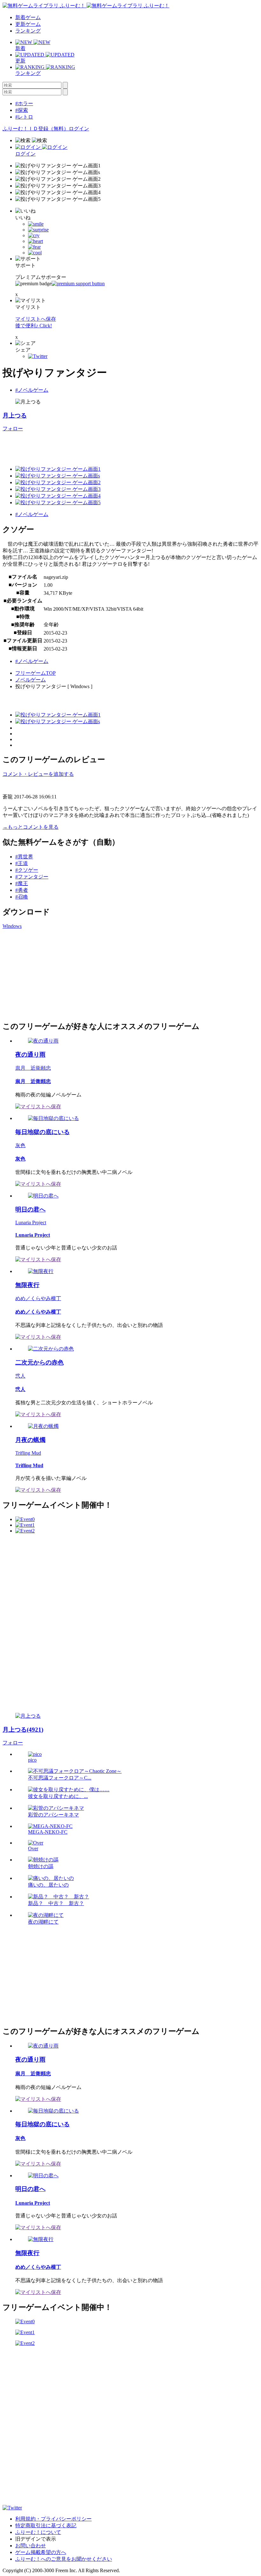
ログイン (79, 129)
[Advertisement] (50, 974)
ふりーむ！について (38, 2532)
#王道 (22, 863)
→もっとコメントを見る (31, 827)
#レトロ (24, 117)
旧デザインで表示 (36, 2539)
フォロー (13, 429)
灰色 (20, 1145)
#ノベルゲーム (32, 390)
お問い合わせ (31, 2546)
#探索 (22, 110)
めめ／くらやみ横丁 (38, 1298)
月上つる (15, 415)
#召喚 (22, 897)
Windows (12, 926)
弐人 (20, 1376)
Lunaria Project (31, 1223)
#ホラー (24, 103)
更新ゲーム (28, 24)
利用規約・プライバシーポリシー (53, 2519)
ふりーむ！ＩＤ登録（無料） (36, 129)
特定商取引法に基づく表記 (46, 2525)
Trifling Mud (28, 1453)
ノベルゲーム (31, 680)
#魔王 (22, 883)
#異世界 (24, 857)
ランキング (28, 31)
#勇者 (22, 890)
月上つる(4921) (23, 1730)
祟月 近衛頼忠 (33, 1068)
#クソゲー (27, 870)
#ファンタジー (32, 877)
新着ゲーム (28, 17)
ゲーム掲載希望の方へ (41, 2552)
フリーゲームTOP (35, 673)
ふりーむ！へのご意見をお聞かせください (64, 2559)
